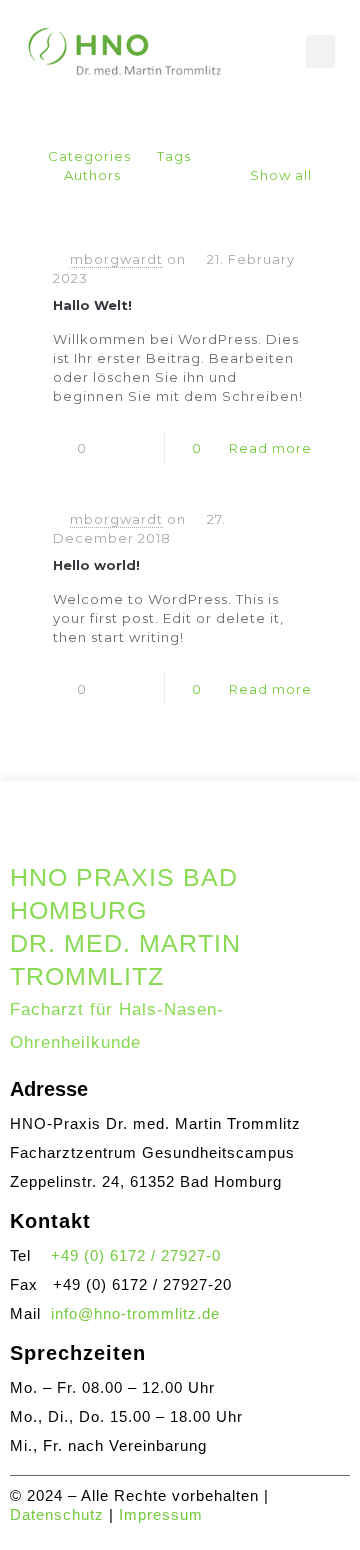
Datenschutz (57, 1514)
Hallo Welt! (92, 305)
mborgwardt (116, 259)
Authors (92, 175)
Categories (89, 156)
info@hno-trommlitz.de (135, 1313)
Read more (270, 448)
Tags (174, 156)
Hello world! (96, 565)
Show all (281, 175)
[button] (320, 51)
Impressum (161, 1514)
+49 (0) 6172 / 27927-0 (136, 1255)
